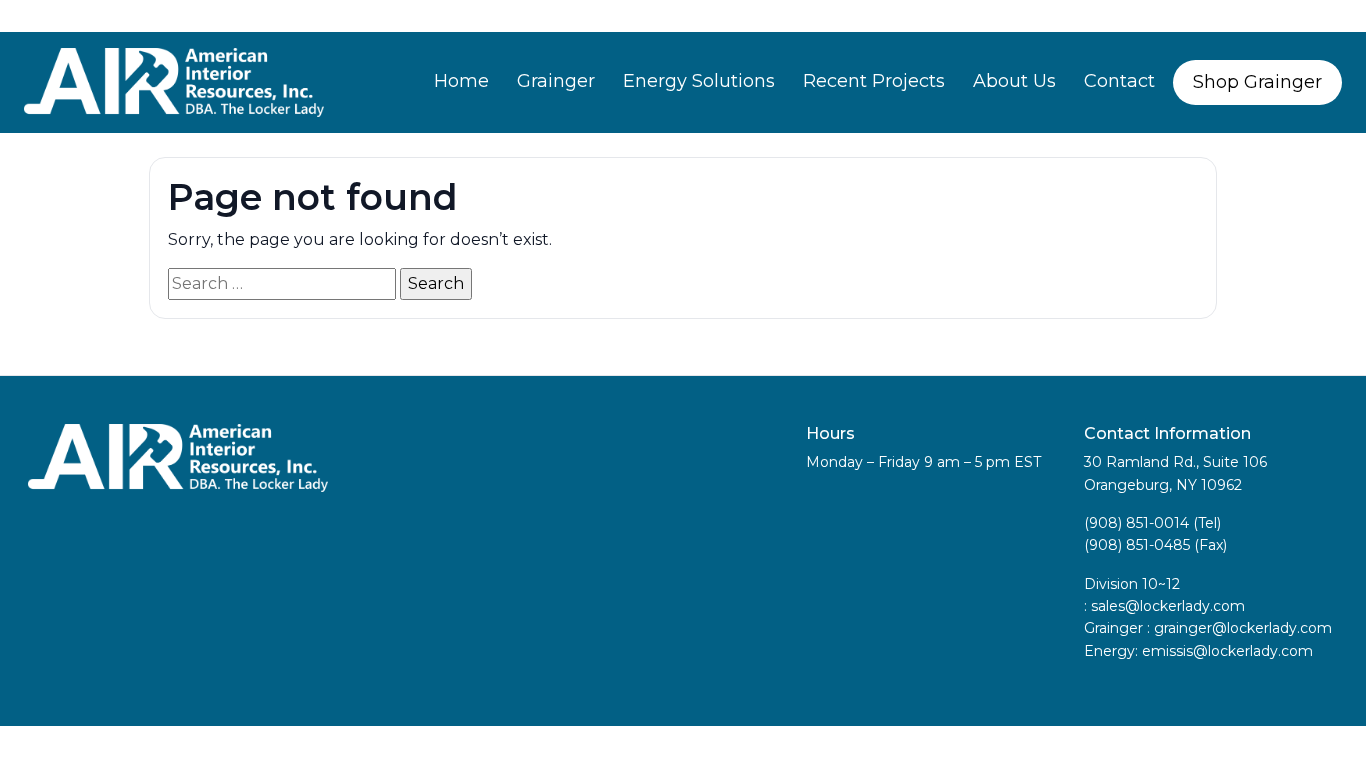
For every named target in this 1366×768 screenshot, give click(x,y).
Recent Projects (874, 81)
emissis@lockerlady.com (1227, 651)
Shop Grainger (1257, 82)
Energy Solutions (699, 81)
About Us (1014, 81)
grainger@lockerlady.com (1243, 628)
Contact (1119, 81)
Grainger (556, 81)
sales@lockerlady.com (1168, 606)
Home (461, 81)
